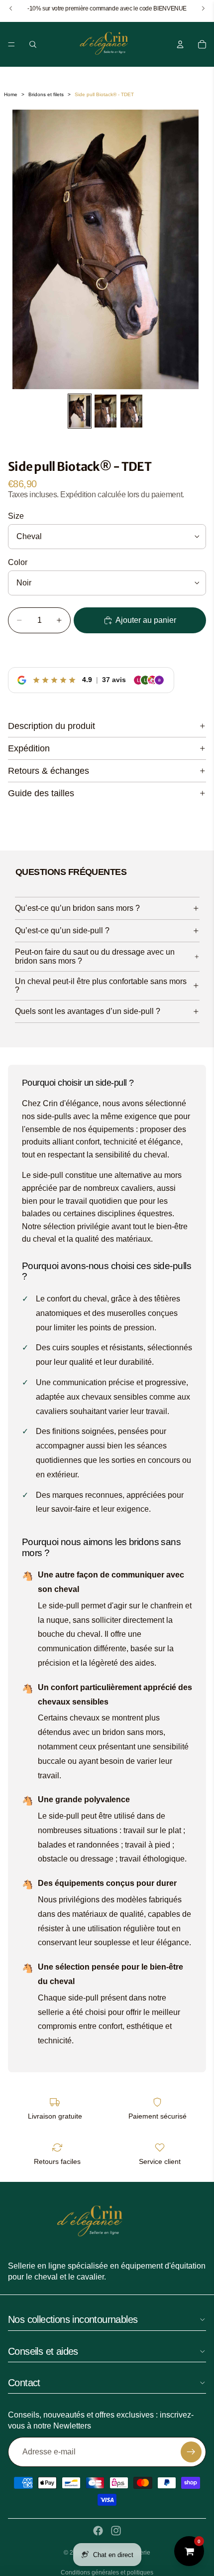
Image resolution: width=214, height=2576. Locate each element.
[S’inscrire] (191, 2452)
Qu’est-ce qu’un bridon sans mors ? (77, 908)
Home (11, 94)
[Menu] (11, 44)
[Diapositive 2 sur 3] (106, 411)
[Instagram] (116, 2531)
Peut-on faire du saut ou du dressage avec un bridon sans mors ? (95, 956)
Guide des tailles (41, 793)
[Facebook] (98, 2531)
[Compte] (180, 44)
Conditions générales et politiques (107, 2573)
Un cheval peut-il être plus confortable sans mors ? (101, 986)
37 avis (114, 680)
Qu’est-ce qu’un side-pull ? (62, 930)
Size (16, 516)
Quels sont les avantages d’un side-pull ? (88, 1011)
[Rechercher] (33, 44)
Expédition (29, 748)
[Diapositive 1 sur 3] (80, 411)
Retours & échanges (49, 771)
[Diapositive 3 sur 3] (131, 411)
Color (18, 562)
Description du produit (52, 726)
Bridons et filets (46, 94)
